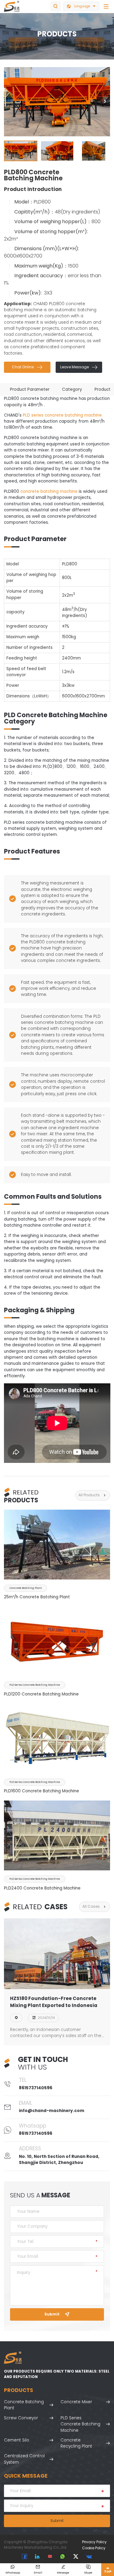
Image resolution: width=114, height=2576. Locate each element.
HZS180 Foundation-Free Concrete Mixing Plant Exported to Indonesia (54, 2002)
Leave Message (79, 367)
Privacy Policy (94, 2542)
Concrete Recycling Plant (76, 2443)
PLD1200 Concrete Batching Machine (41, 1694)
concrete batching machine (49, 491)
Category (72, 389)
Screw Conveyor (21, 2418)
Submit (57, 2314)
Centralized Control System (24, 2459)
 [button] (105, 102)
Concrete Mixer (76, 2402)
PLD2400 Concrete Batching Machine (42, 1888)
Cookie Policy (94, 2548)
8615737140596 (36, 2088)
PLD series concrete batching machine (62, 415)
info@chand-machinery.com (52, 2111)
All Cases (95, 1907)
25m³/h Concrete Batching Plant (37, 1597)
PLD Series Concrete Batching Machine (80, 2424)
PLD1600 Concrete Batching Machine (41, 1791)
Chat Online (27, 367)
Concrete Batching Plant (24, 2405)
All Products (93, 1495)
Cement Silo (17, 2440)
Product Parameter (30, 389)
